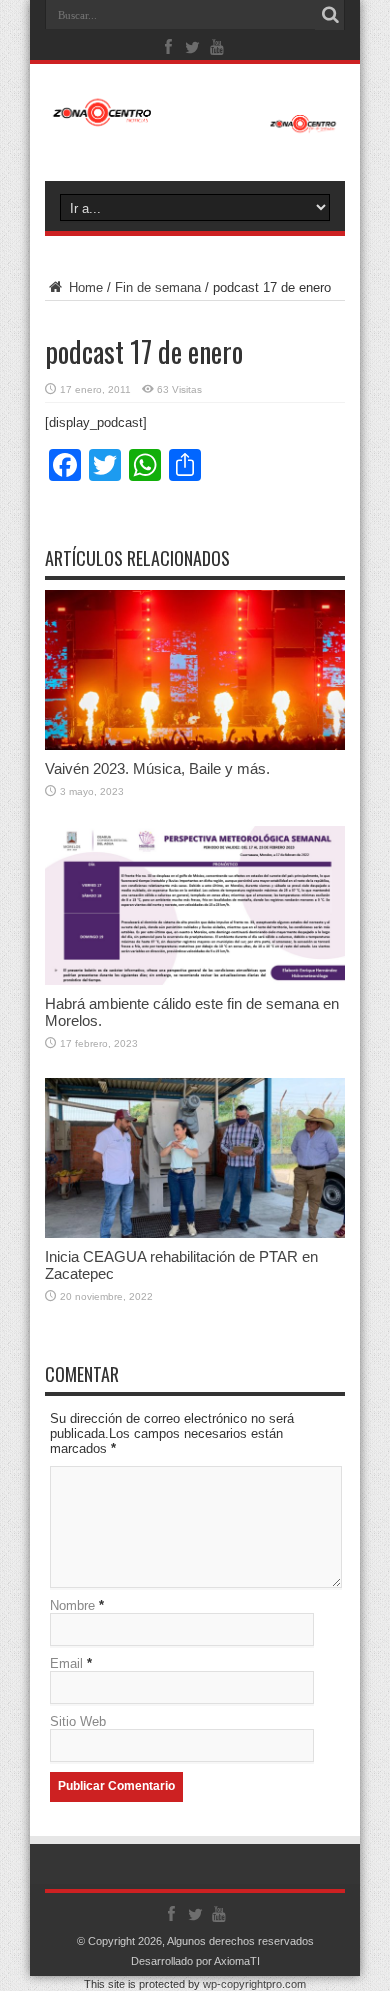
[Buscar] (330, 15)
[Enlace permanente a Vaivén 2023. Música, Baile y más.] (195, 745)
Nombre (72, 1605)
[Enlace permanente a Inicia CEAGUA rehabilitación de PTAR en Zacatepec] (195, 1233)
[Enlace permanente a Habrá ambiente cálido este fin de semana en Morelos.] (195, 980)
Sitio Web (78, 1721)
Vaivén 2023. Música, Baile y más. (157, 768)
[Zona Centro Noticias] (195, 123)
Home (84, 287)
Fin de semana (158, 287)
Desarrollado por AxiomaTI (195, 1961)
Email (66, 1663)
